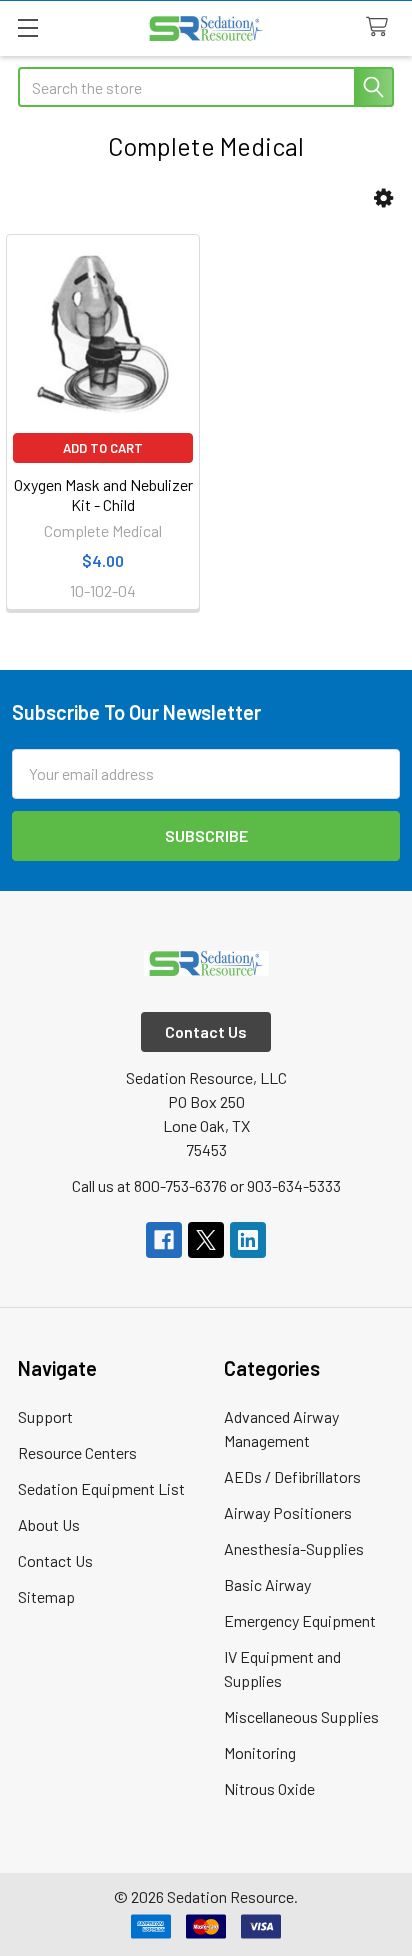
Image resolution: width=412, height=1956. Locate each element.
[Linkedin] (248, 1240)
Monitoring (260, 1752)
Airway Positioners (288, 1512)
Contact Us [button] (206, 1031)
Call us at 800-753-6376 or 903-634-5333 (206, 1185)
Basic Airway (267, 1584)
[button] (383, 198)
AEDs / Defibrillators (292, 1476)
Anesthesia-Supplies (294, 1548)
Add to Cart (103, 448)
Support (45, 1416)
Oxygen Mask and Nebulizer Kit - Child (103, 494)
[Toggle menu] (27, 27)
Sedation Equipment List (101, 1488)
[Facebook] (164, 1240)
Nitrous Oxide (269, 1788)
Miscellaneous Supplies (301, 1716)
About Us (49, 1524)
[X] (206, 1240)
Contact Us (55, 1560)
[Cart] (381, 27)
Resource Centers (77, 1452)
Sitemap (46, 1596)
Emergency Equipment (300, 1620)
